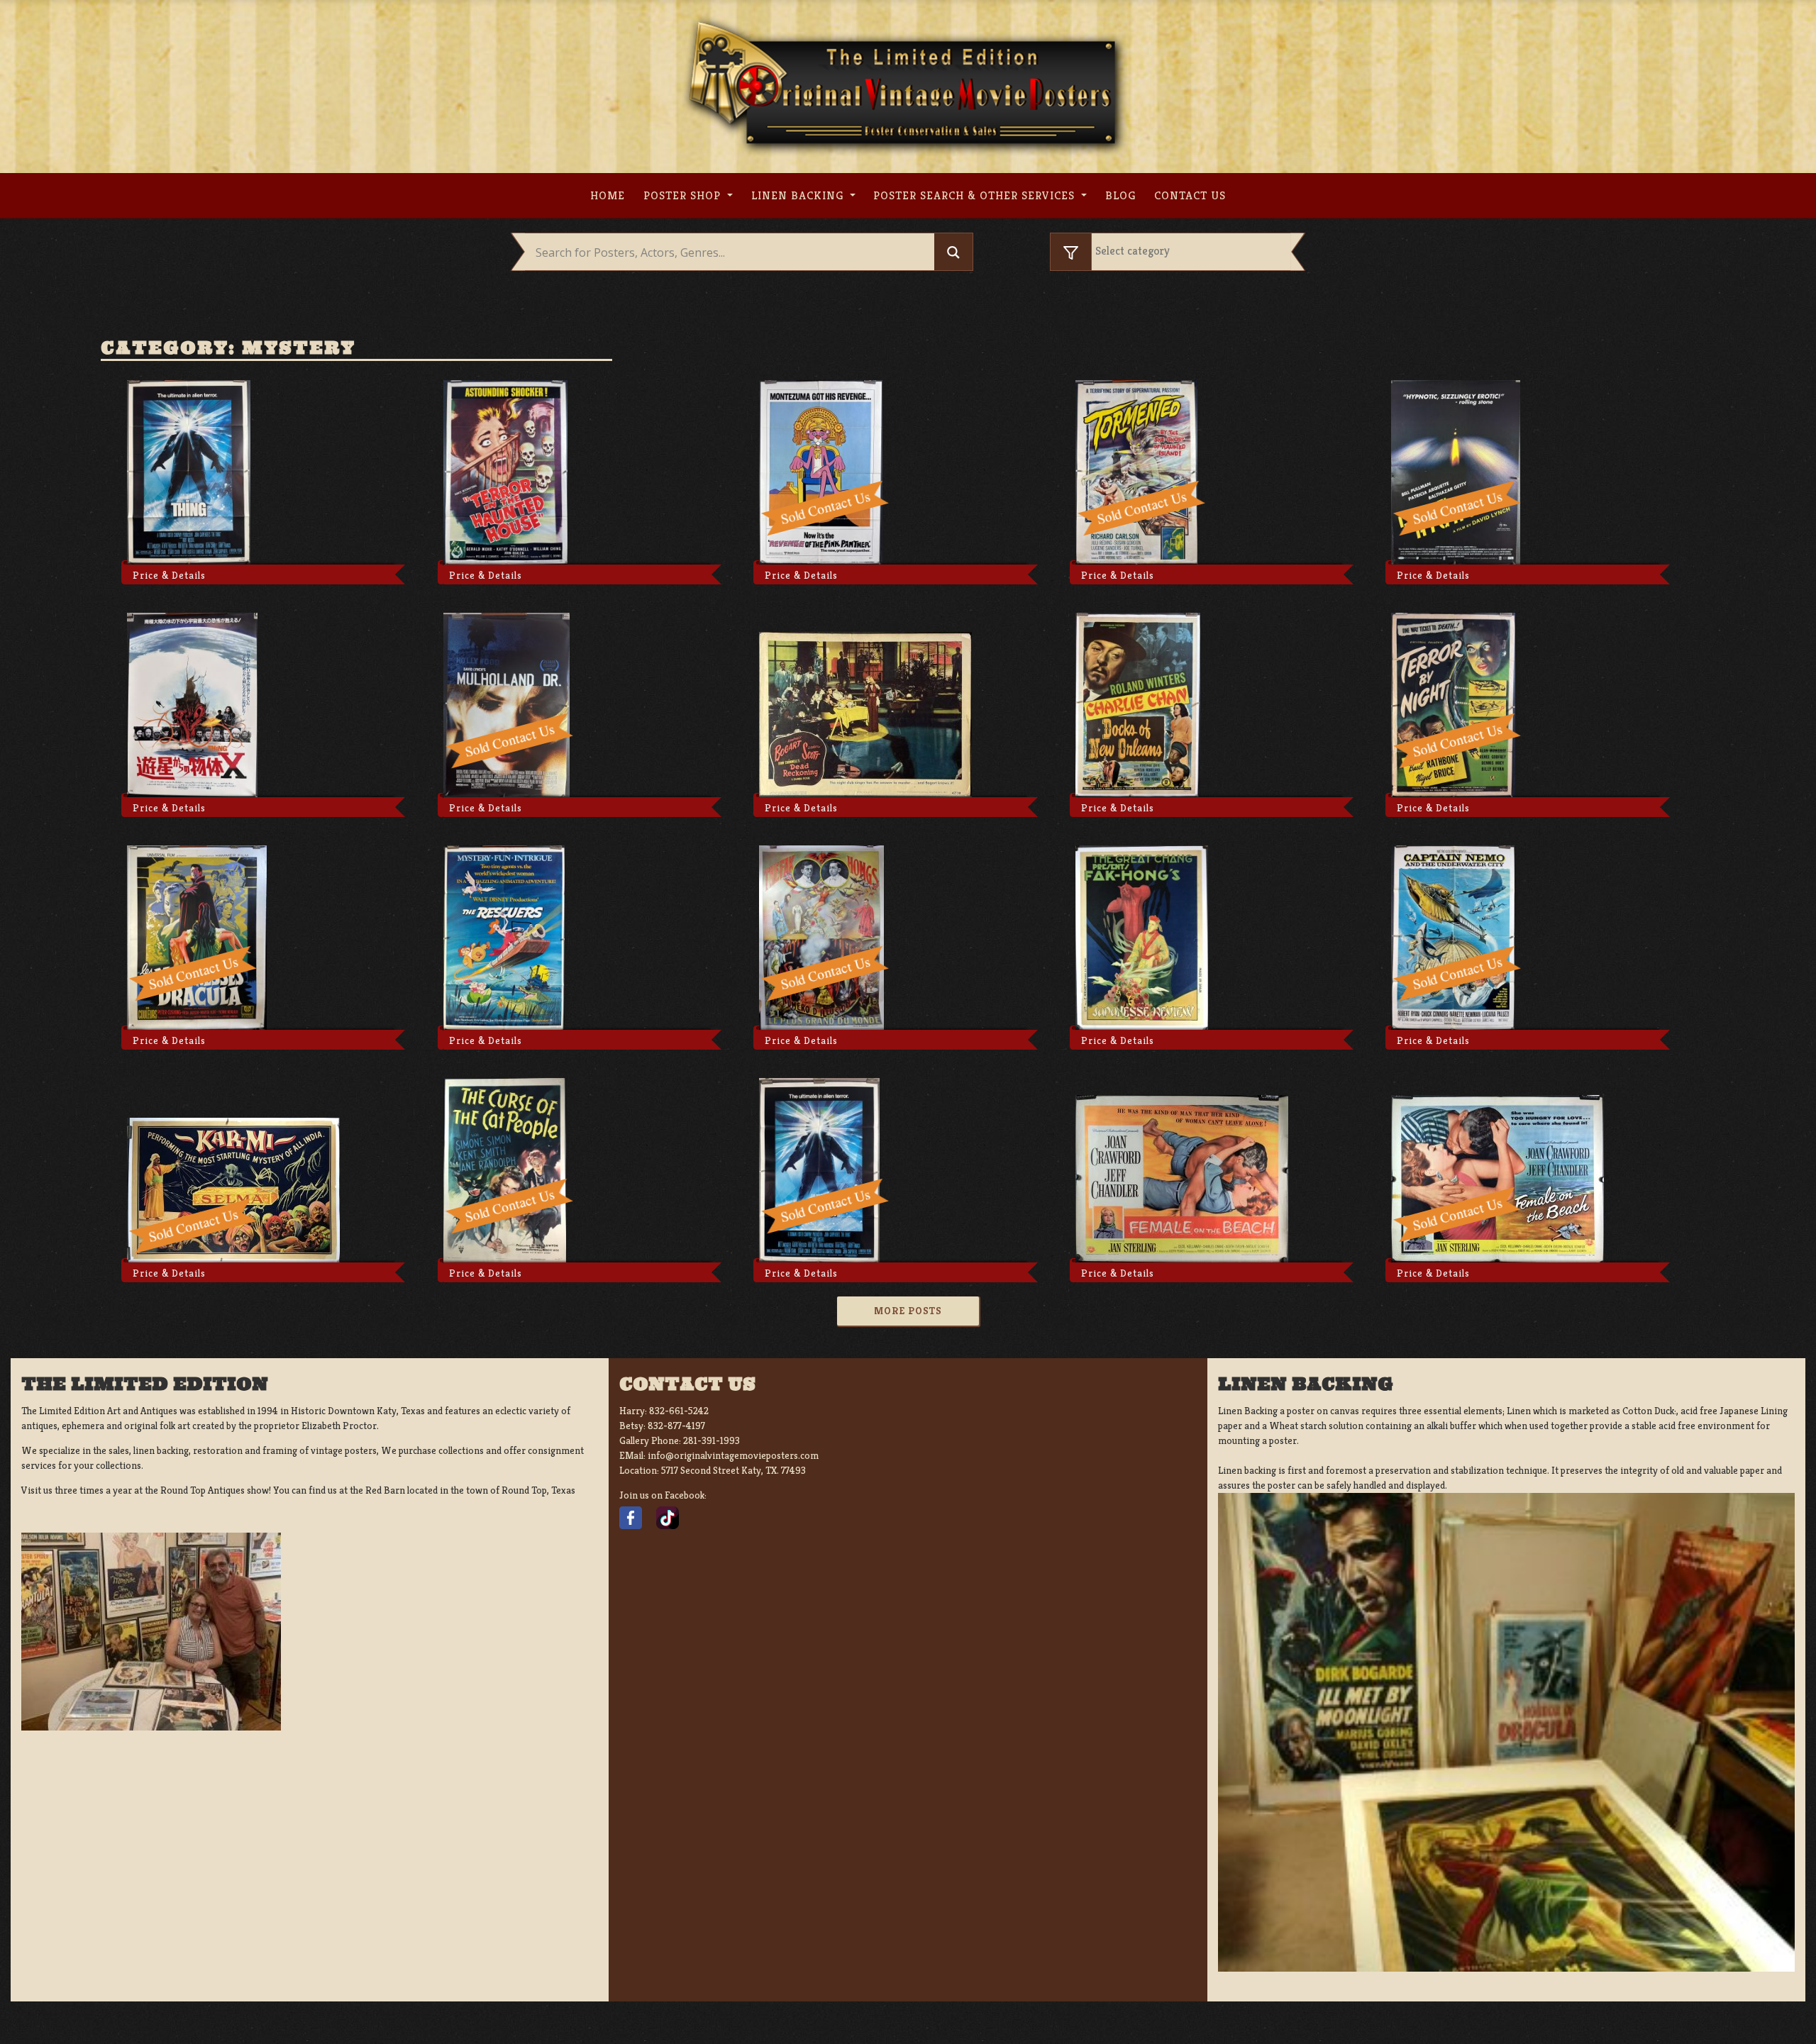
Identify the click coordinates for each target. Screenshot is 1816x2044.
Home (608, 195)
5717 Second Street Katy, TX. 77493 (733, 1470)
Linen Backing (799, 195)
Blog (1120, 195)
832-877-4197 (676, 1426)
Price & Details (169, 575)
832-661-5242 (679, 1411)
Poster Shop (684, 195)
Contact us (1190, 195)
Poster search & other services (976, 195)
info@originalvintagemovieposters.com (733, 1455)
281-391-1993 (712, 1440)
